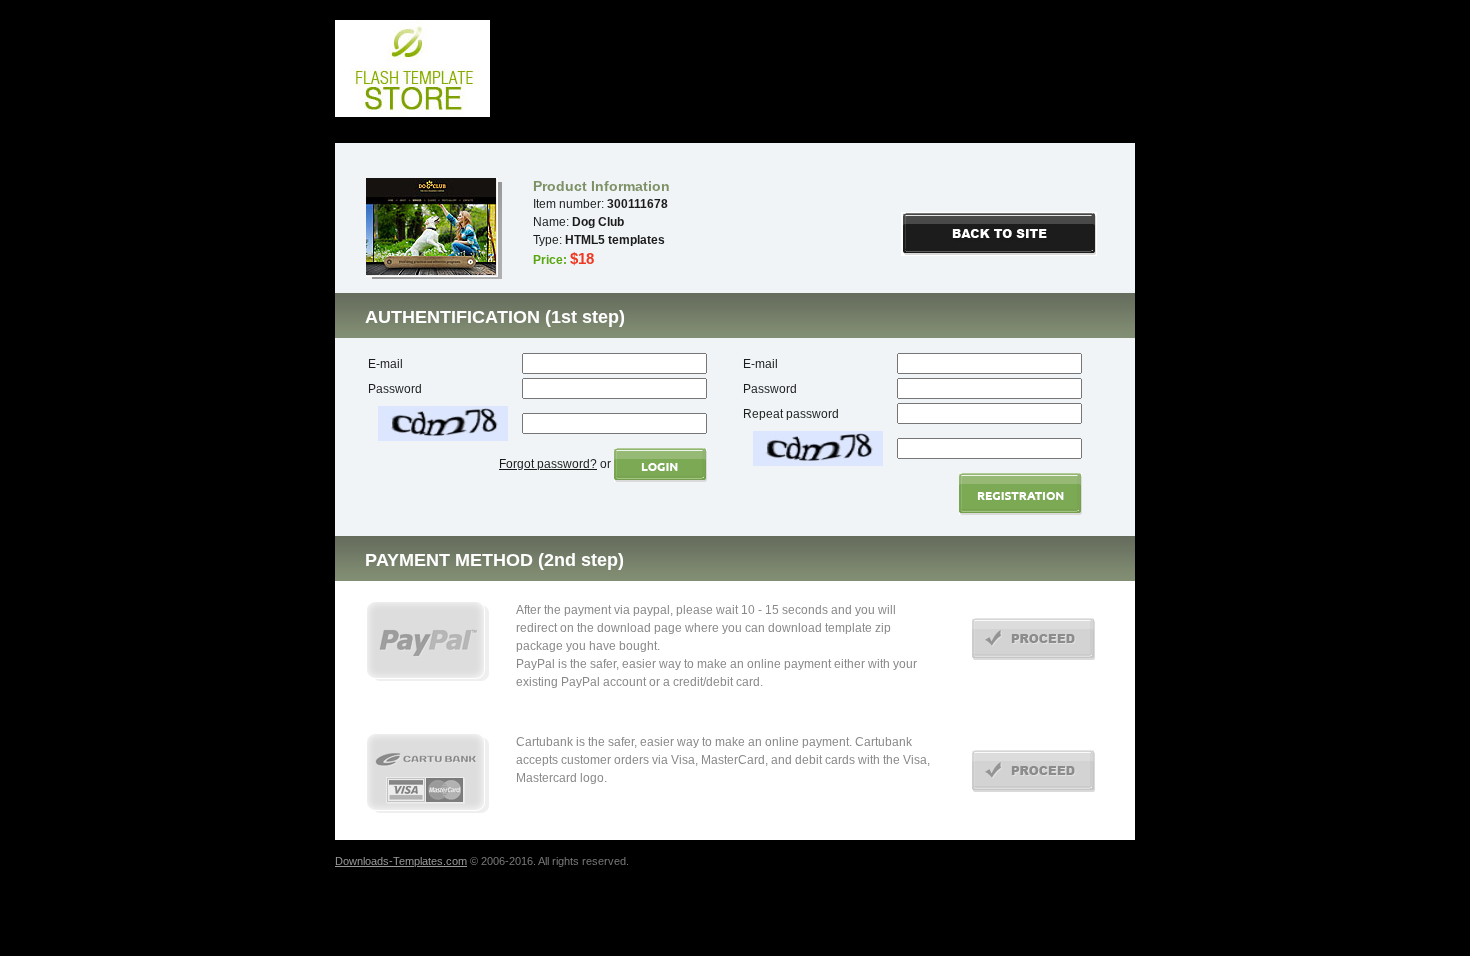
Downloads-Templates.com (401, 861)
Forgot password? (548, 464)
